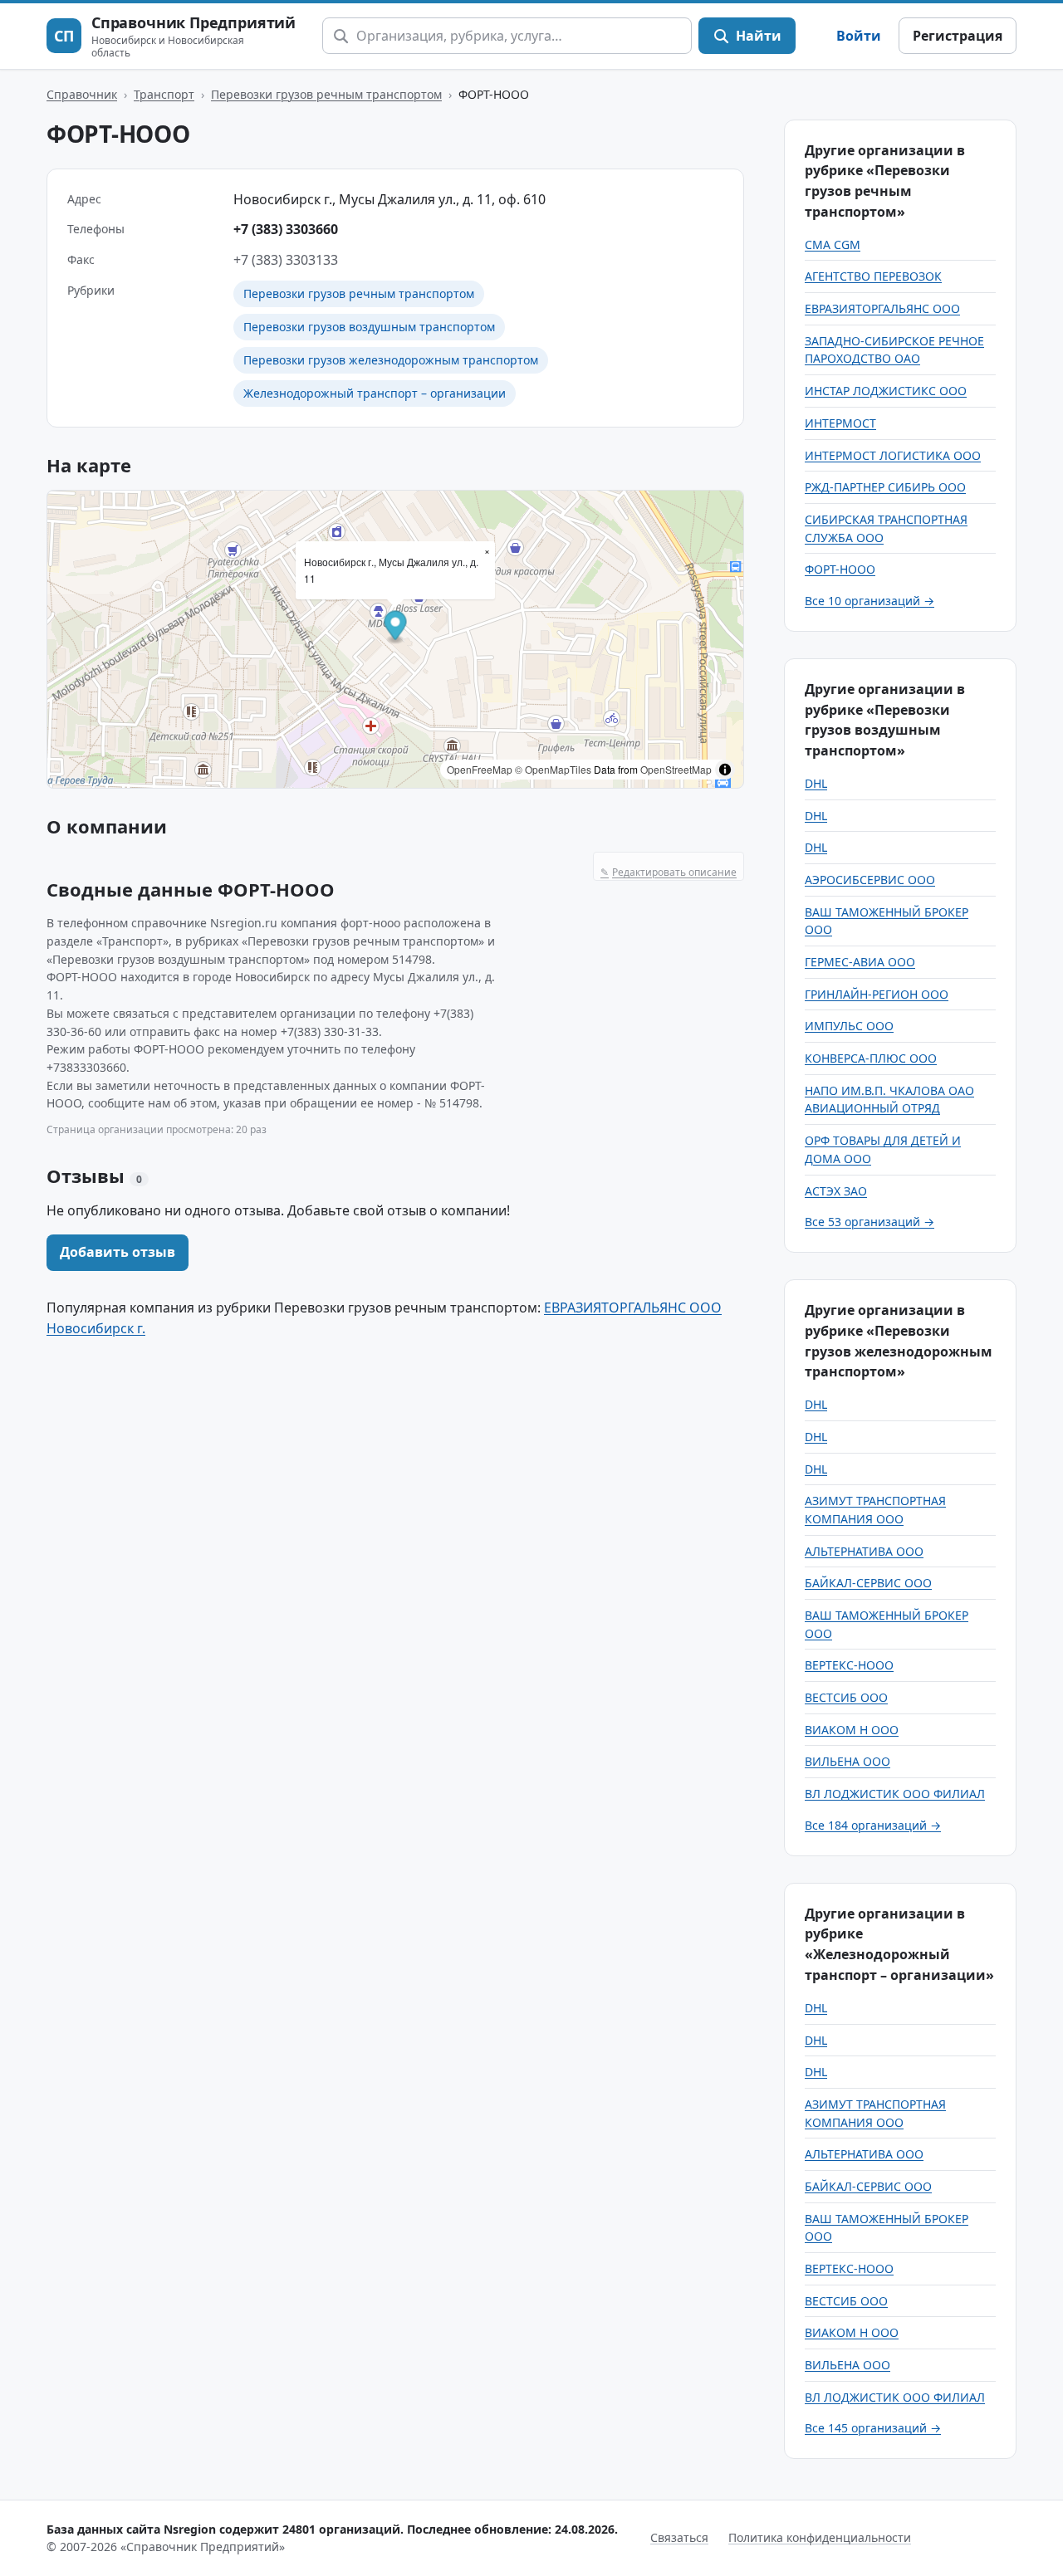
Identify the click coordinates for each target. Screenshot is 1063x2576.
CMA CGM (833, 244)
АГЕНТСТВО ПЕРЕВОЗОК (873, 276)
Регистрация (958, 36)
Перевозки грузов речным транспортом (326, 94)
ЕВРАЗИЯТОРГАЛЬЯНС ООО (882, 308)
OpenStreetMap (676, 769)
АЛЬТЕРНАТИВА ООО (864, 1551)
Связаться (679, 2537)
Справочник (82, 94)
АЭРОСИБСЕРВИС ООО (870, 880)
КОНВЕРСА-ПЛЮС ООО (871, 1058)
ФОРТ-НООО (840, 569)
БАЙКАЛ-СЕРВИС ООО (868, 1583)
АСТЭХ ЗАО (836, 1191)
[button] (396, 628)
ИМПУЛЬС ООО (849, 1026)
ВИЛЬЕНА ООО (847, 1761)
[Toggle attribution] (725, 770)
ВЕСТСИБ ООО (846, 1697)
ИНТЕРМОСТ (840, 423)
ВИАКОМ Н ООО (852, 1730)
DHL (816, 783)
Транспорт (164, 94)
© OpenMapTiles (553, 769)
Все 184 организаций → (873, 1825)
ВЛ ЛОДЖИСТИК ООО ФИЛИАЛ (895, 1794)
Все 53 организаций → (870, 1222)
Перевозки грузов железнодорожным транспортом (391, 360)
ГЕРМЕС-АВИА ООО (860, 962)
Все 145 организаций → (873, 2428)
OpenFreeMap (480, 769)
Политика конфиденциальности (820, 2537)
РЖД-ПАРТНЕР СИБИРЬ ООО (885, 487)
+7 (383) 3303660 (286, 229)
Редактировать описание (669, 872)
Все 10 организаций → (870, 601)
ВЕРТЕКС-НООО (849, 1665)
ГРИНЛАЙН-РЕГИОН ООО (877, 994)
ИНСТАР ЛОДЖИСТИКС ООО (886, 391)
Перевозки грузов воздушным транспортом (369, 327)
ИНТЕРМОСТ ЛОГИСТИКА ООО (893, 455)
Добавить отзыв (118, 1252)
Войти (859, 36)
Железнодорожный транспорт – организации (375, 393)
